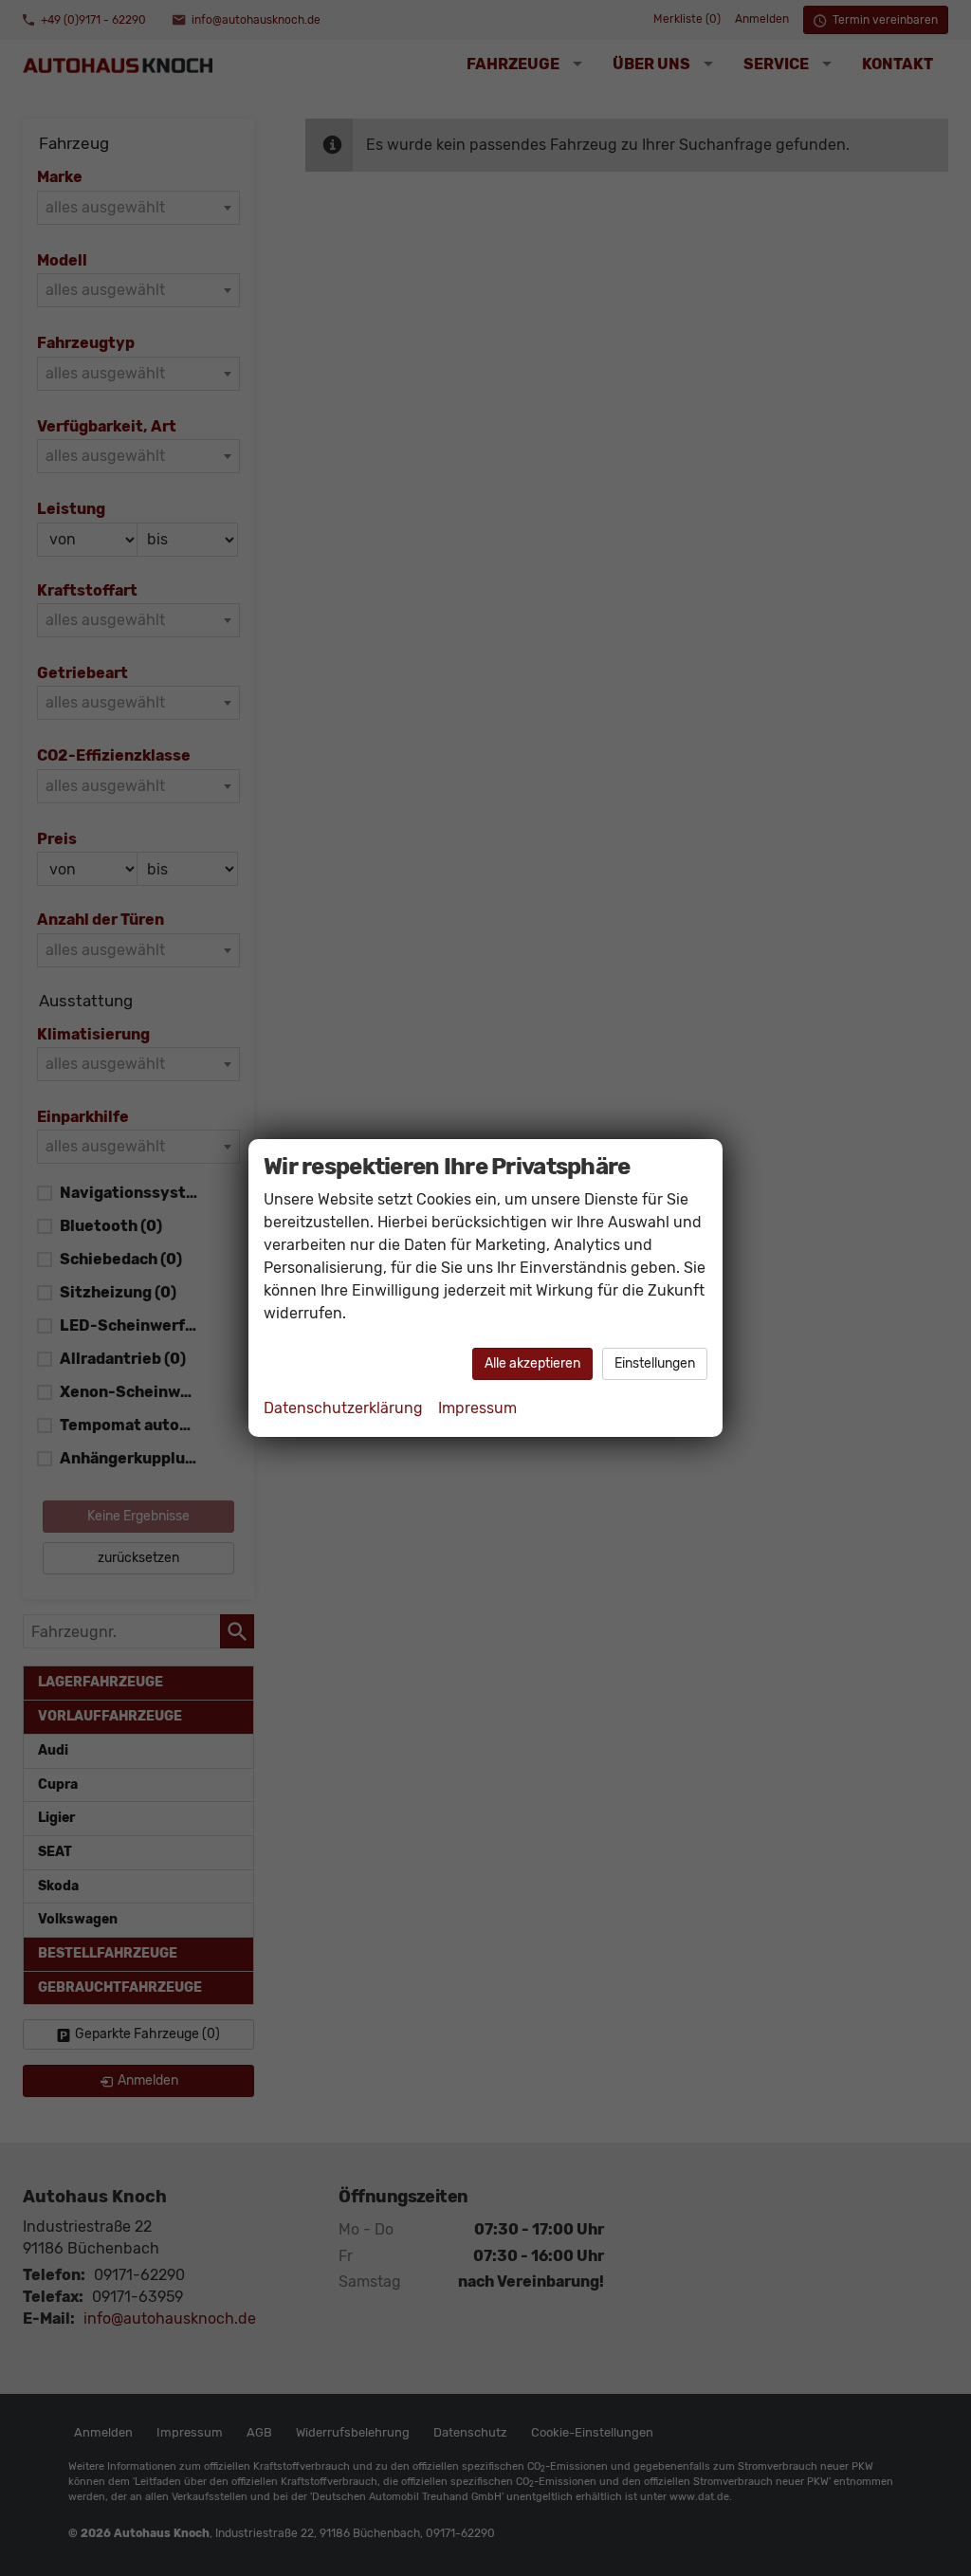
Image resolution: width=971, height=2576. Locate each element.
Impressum (477, 1408)
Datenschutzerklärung (343, 1408)
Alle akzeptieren (532, 1363)
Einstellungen (655, 1363)
